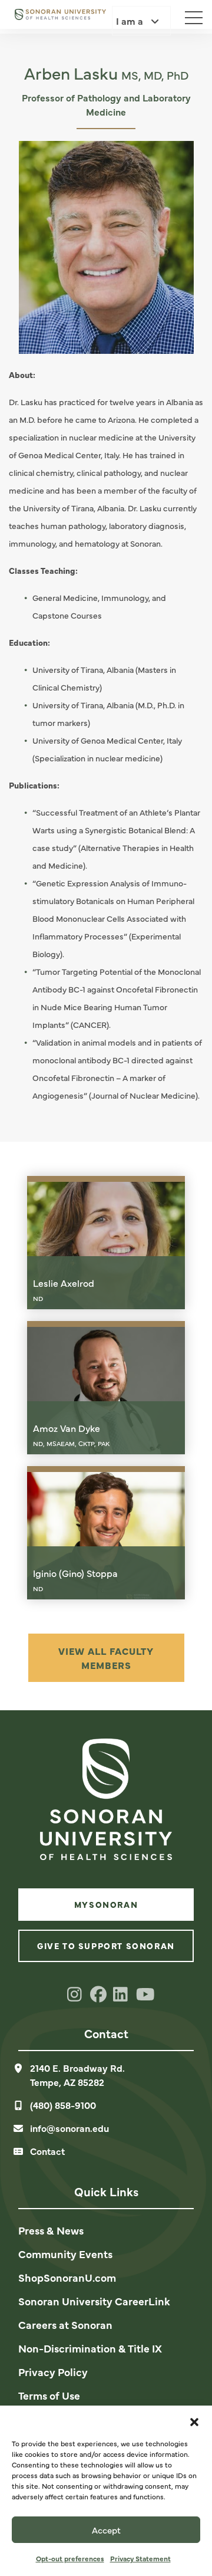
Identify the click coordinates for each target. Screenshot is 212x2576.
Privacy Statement (140, 2558)
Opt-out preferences (70, 2558)
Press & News (51, 2230)
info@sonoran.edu (69, 2128)
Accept (106, 2530)
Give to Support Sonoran (106, 1946)
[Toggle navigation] (188, 15)
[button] (194, 2420)
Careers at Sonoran (65, 2324)
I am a (131, 21)
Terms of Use (49, 2395)
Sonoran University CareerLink (94, 2301)
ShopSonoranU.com (67, 2277)
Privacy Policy (53, 2372)
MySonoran (106, 1904)
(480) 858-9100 (63, 2105)
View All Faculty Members (106, 1658)
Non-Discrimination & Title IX (90, 2348)
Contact (47, 2151)
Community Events (65, 2254)
